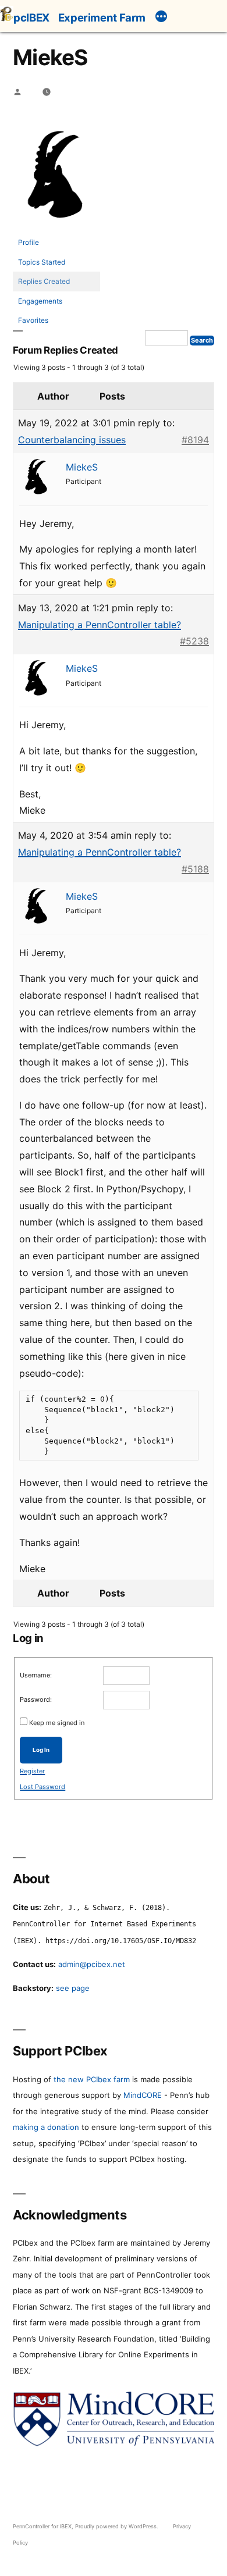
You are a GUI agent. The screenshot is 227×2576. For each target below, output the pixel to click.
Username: (36, 1675)
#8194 (195, 440)
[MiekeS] (56, 227)
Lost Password (42, 1787)
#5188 (195, 869)
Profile (29, 242)
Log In (41, 1750)
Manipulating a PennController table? (100, 625)
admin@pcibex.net (92, 1964)
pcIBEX (31, 17)
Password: (36, 1699)
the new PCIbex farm (92, 2079)
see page (73, 1988)
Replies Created (44, 281)
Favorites (33, 320)
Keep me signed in (57, 1723)
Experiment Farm (102, 17)
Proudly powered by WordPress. (118, 2526)
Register (32, 1771)
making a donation (46, 2127)
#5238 (194, 641)
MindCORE (143, 2095)
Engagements (40, 301)
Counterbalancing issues (72, 440)
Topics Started (42, 262)
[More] (161, 18)
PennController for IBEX (42, 2526)
